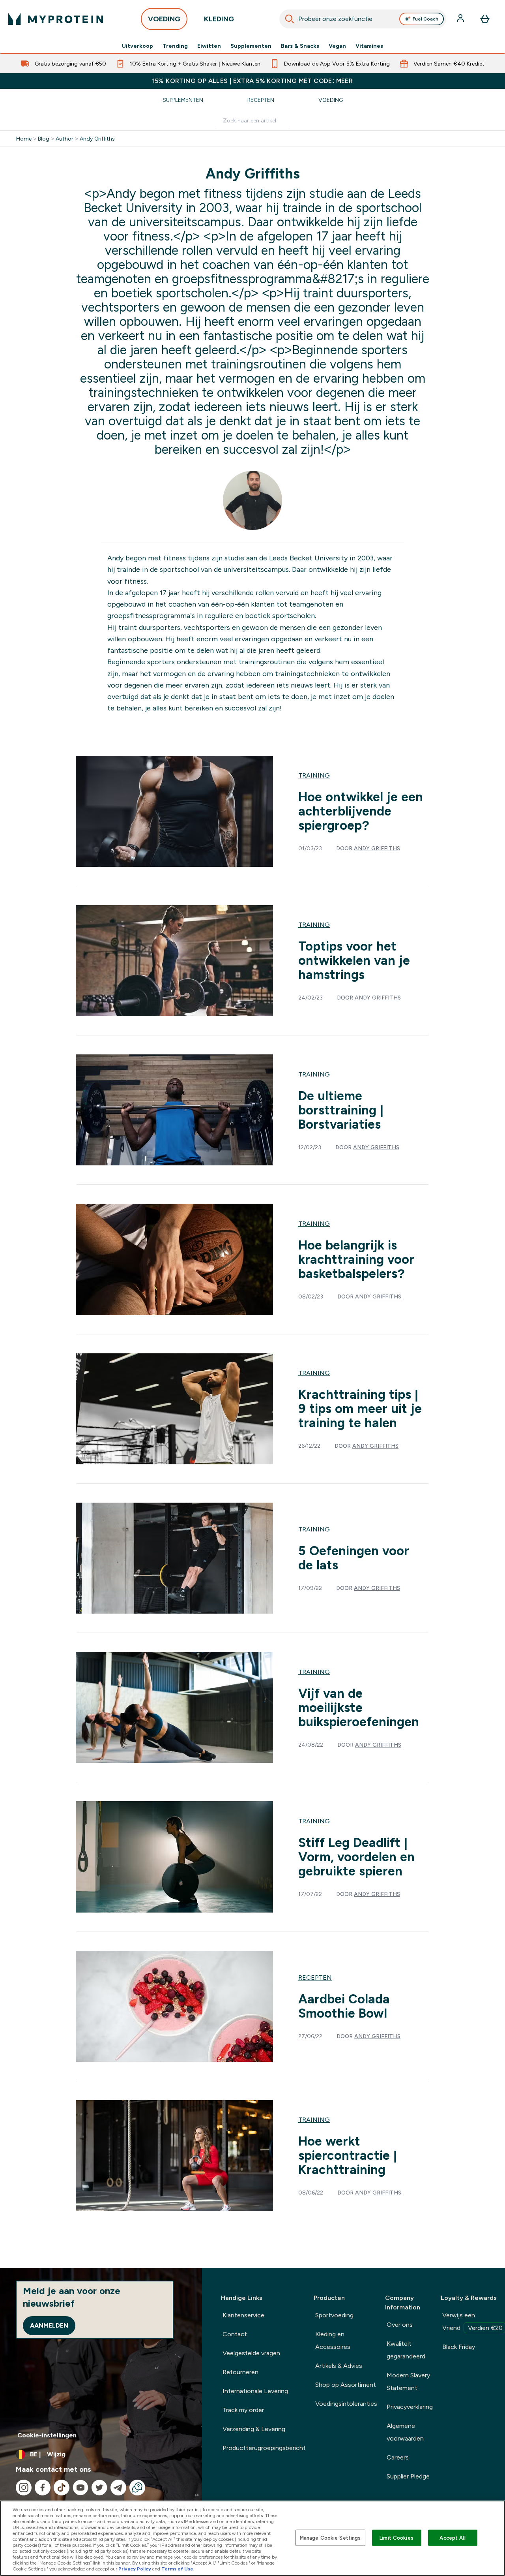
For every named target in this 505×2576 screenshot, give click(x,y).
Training (314, 775)
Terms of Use (177, 2569)
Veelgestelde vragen (251, 2353)
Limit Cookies (397, 2537)
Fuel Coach (426, 19)
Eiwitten (209, 46)
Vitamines (369, 46)
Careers (398, 2457)
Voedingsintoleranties (346, 2404)
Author (65, 139)
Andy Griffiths (97, 139)
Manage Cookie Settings (330, 2537)
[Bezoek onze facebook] (43, 2488)
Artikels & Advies (339, 2366)
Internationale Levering (255, 2391)
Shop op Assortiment (346, 2385)
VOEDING (164, 19)
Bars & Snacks (300, 46)
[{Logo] (56, 19)
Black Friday (459, 2347)
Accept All (452, 2537)
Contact (235, 2334)
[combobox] (363, 19)
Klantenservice (243, 2315)
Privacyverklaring (410, 2407)
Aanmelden (49, 2325)
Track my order (243, 2410)
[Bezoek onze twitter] (99, 2488)
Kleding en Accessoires (333, 2340)
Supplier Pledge (408, 2476)
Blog (44, 139)
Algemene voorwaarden (405, 2432)
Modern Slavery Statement (408, 2382)
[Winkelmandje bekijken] (485, 19)
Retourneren (240, 2372)
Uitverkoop (137, 46)
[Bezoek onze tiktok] (62, 2488)
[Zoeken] (290, 19)
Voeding (331, 100)
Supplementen (251, 46)
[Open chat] (137, 2488)
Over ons (400, 2325)
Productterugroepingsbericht (264, 2448)
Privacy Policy (135, 2569)
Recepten (261, 100)
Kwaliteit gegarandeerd (406, 2350)
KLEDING (219, 19)
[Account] (461, 19)
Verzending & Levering (254, 2429)
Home (24, 139)
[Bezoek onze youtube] (80, 2488)
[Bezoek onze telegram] (118, 2488)
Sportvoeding (334, 2315)
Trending (175, 46)
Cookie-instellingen (47, 2435)
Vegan (337, 46)
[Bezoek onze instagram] (24, 2488)
